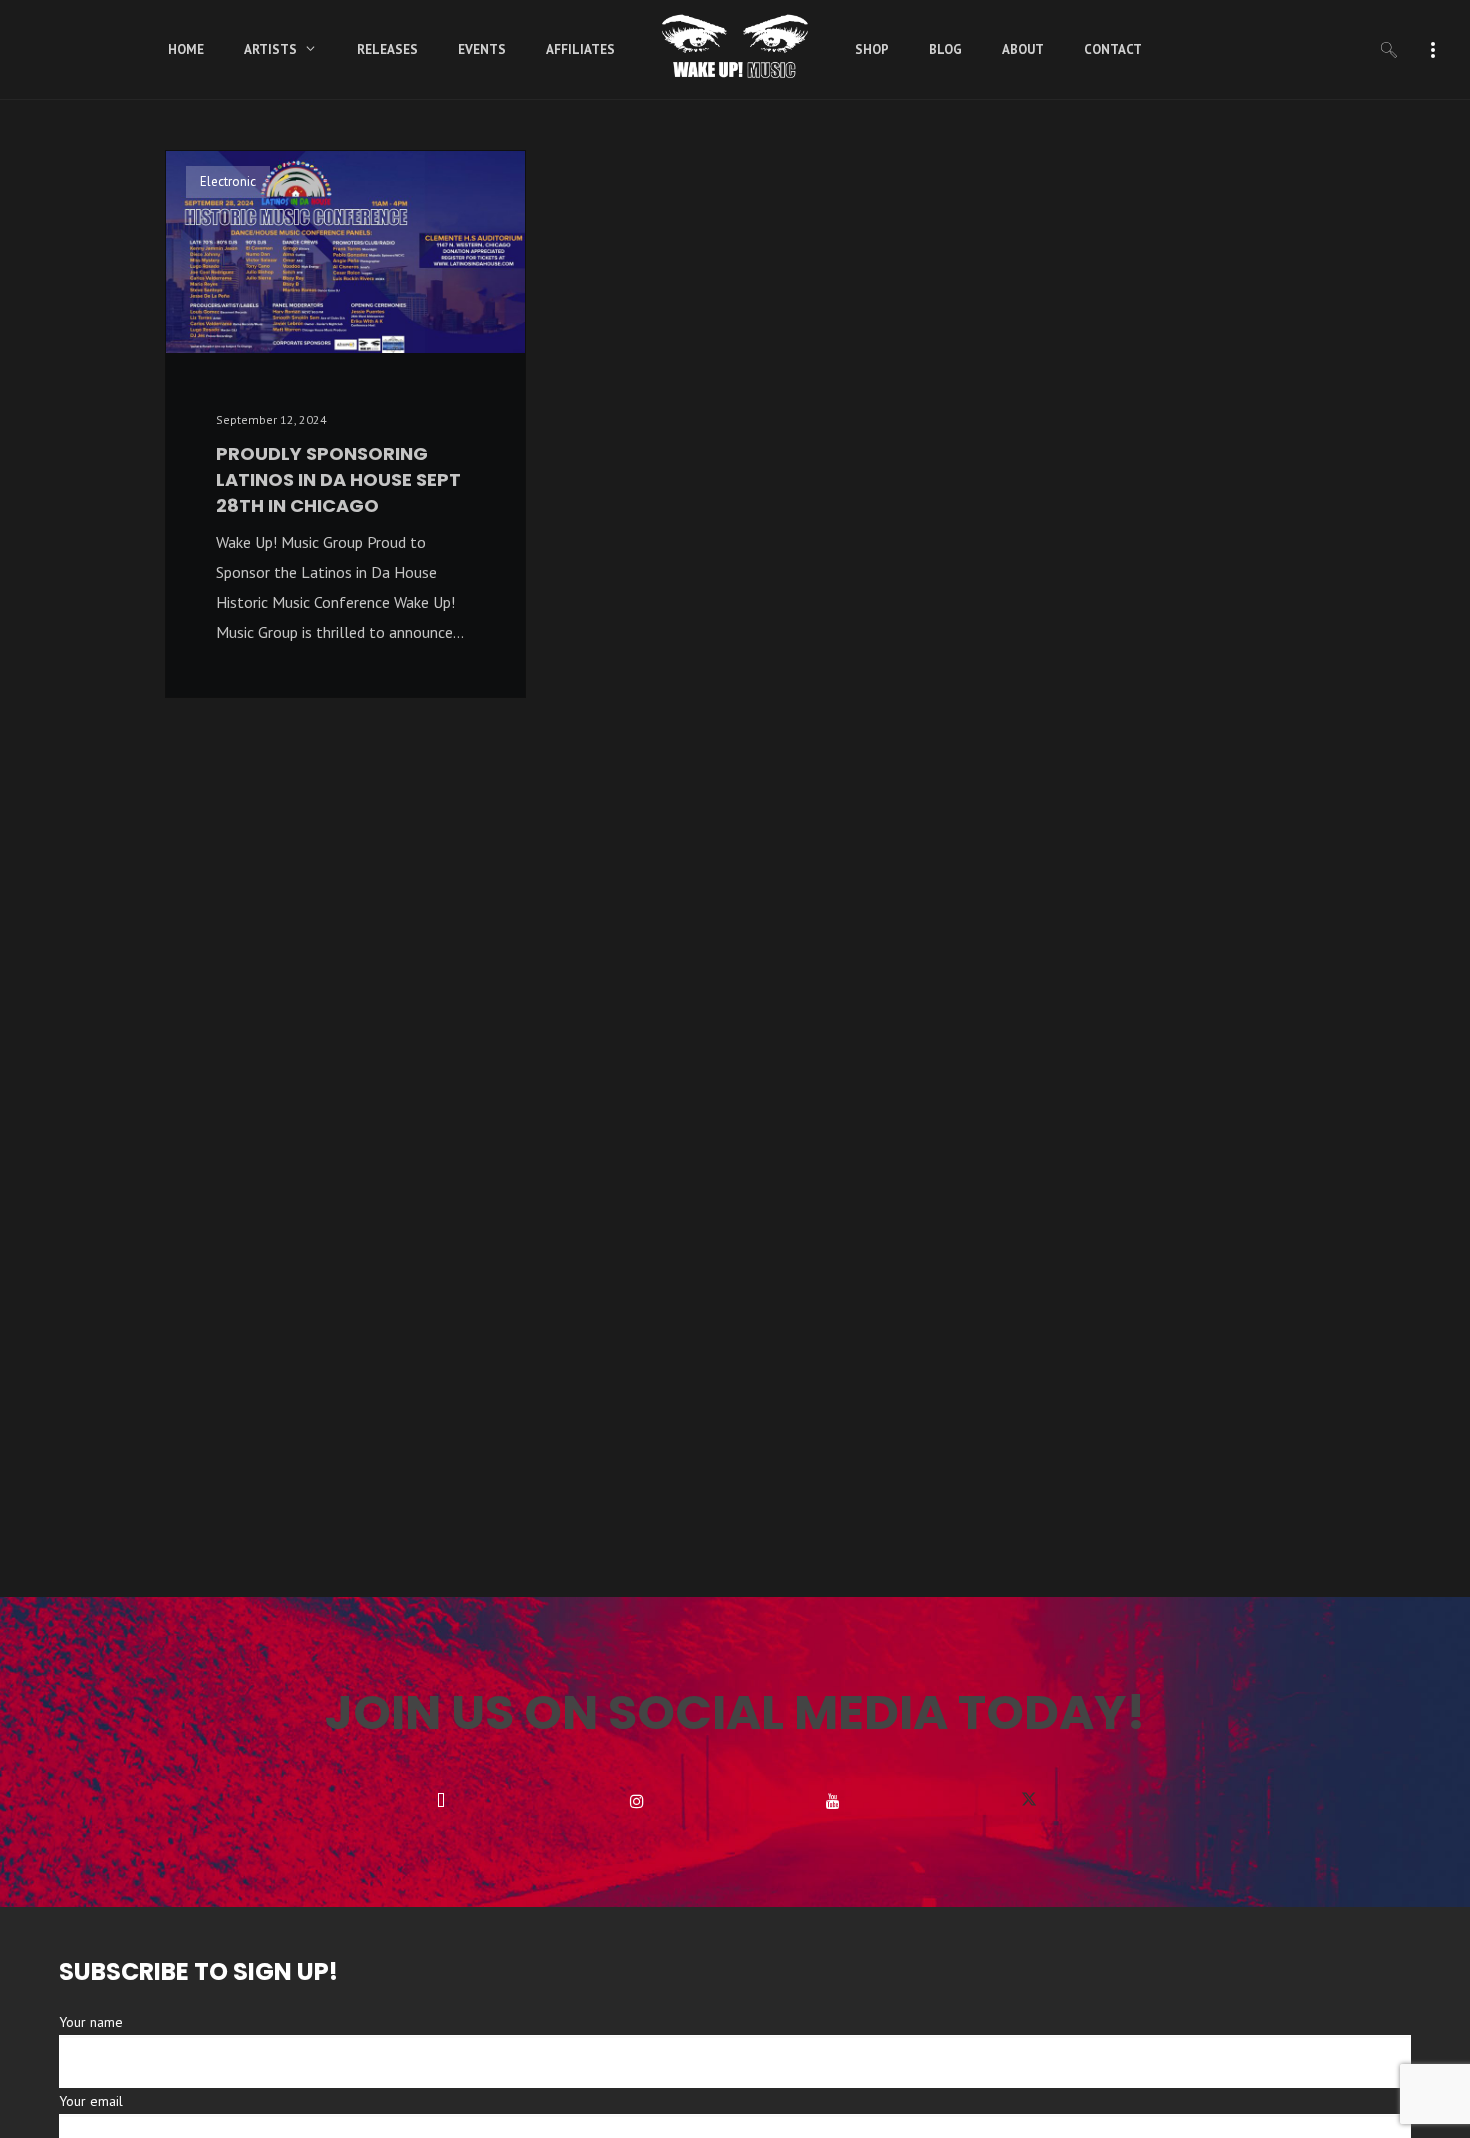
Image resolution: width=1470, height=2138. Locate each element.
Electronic (228, 181)
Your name (91, 2022)
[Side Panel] (1433, 48)
